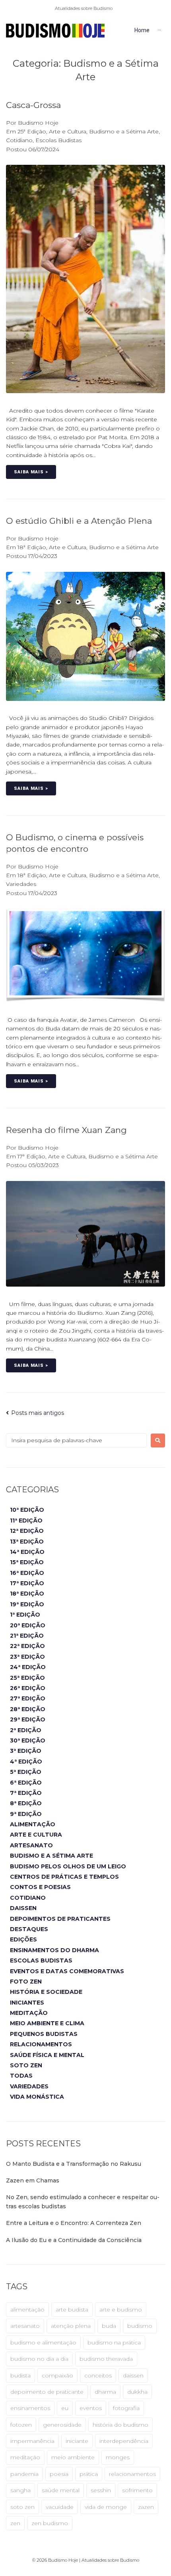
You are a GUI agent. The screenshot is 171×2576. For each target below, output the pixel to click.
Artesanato (31, 1845)
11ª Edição (26, 1521)
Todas (21, 2076)
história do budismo (120, 2425)
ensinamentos (30, 2408)
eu (65, 2408)
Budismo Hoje (38, 123)
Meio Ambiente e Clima (47, 2023)
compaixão (57, 2375)
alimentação (27, 2310)
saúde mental (61, 2490)
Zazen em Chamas (33, 2180)
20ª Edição (28, 1625)
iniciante (77, 2441)
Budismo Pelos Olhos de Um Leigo (68, 1866)
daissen (133, 2375)
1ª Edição (25, 1615)
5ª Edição (26, 1772)
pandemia (24, 2474)
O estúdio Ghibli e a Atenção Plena (79, 521)
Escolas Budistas (58, 140)
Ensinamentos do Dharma (54, 1950)
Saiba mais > (31, 472)
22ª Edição (27, 1646)
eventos (91, 2408)
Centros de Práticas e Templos (64, 1877)
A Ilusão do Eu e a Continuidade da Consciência (74, 2240)
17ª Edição (31, 1156)
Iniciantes (27, 2003)
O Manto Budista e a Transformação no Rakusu (74, 2164)
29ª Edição (28, 1719)
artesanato (25, 2326)
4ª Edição (26, 1762)
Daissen (23, 1908)
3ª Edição (26, 1751)
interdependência (124, 2441)
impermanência (32, 2441)
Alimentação (33, 1824)
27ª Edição (28, 1698)
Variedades (21, 884)
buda (109, 2326)
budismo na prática (114, 2343)
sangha (20, 2490)
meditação (25, 2457)
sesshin (101, 2490)
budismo (140, 2326)
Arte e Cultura (68, 131)
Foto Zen (26, 1982)
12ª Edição (27, 1531)
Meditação (29, 2013)
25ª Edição (32, 131)
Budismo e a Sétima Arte (124, 131)
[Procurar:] (76, 1440)
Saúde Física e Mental (47, 2055)
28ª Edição (28, 1709)
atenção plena (71, 2326)
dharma (105, 2392)
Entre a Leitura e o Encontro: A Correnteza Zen (74, 2223)
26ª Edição (28, 1688)
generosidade (62, 2425)
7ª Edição (26, 1793)
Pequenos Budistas (44, 2034)
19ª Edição (27, 1604)
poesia (59, 2474)
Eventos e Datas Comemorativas (67, 1971)
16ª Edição (27, 1573)
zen (15, 2523)
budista (20, 2375)
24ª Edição (28, 1667)
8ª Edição (26, 1803)
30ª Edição (28, 1740)
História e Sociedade (46, 1992)
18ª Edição (32, 547)
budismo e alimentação (43, 2343)
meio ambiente (73, 2457)
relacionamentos (132, 2474)
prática (89, 2474)
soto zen (22, 2507)
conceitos (98, 2375)
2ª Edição (26, 1730)
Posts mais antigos (35, 1413)
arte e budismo (121, 2310)
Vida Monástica (37, 2097)
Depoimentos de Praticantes (60, 1919)
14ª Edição (27, 1552)
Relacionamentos (41, 2044)
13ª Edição (27, 1542)
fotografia (126, 2408)
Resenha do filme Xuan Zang (66, 1130)
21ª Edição (27, 1636)
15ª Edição (27, 1562)
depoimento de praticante (47, 2392)
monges (118, 2457)
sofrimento (137, 2490)
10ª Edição (27, 1510)
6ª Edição (26, 1783)
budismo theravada (106, 2359)
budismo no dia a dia (39, 2359)
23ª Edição (27, 1657)
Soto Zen (26, 2065)
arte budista (72, 2310)
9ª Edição (26, 1814)
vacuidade (60, 2507)
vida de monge (106, 2507)
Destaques (29, 1929)
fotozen (21, 2425)
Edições (23, 1939)
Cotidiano (19, 140)
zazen (146, 2507)
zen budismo (50, 2523)
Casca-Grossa (33, 105)
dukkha (137, 2392)
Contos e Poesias (40, 1887)
